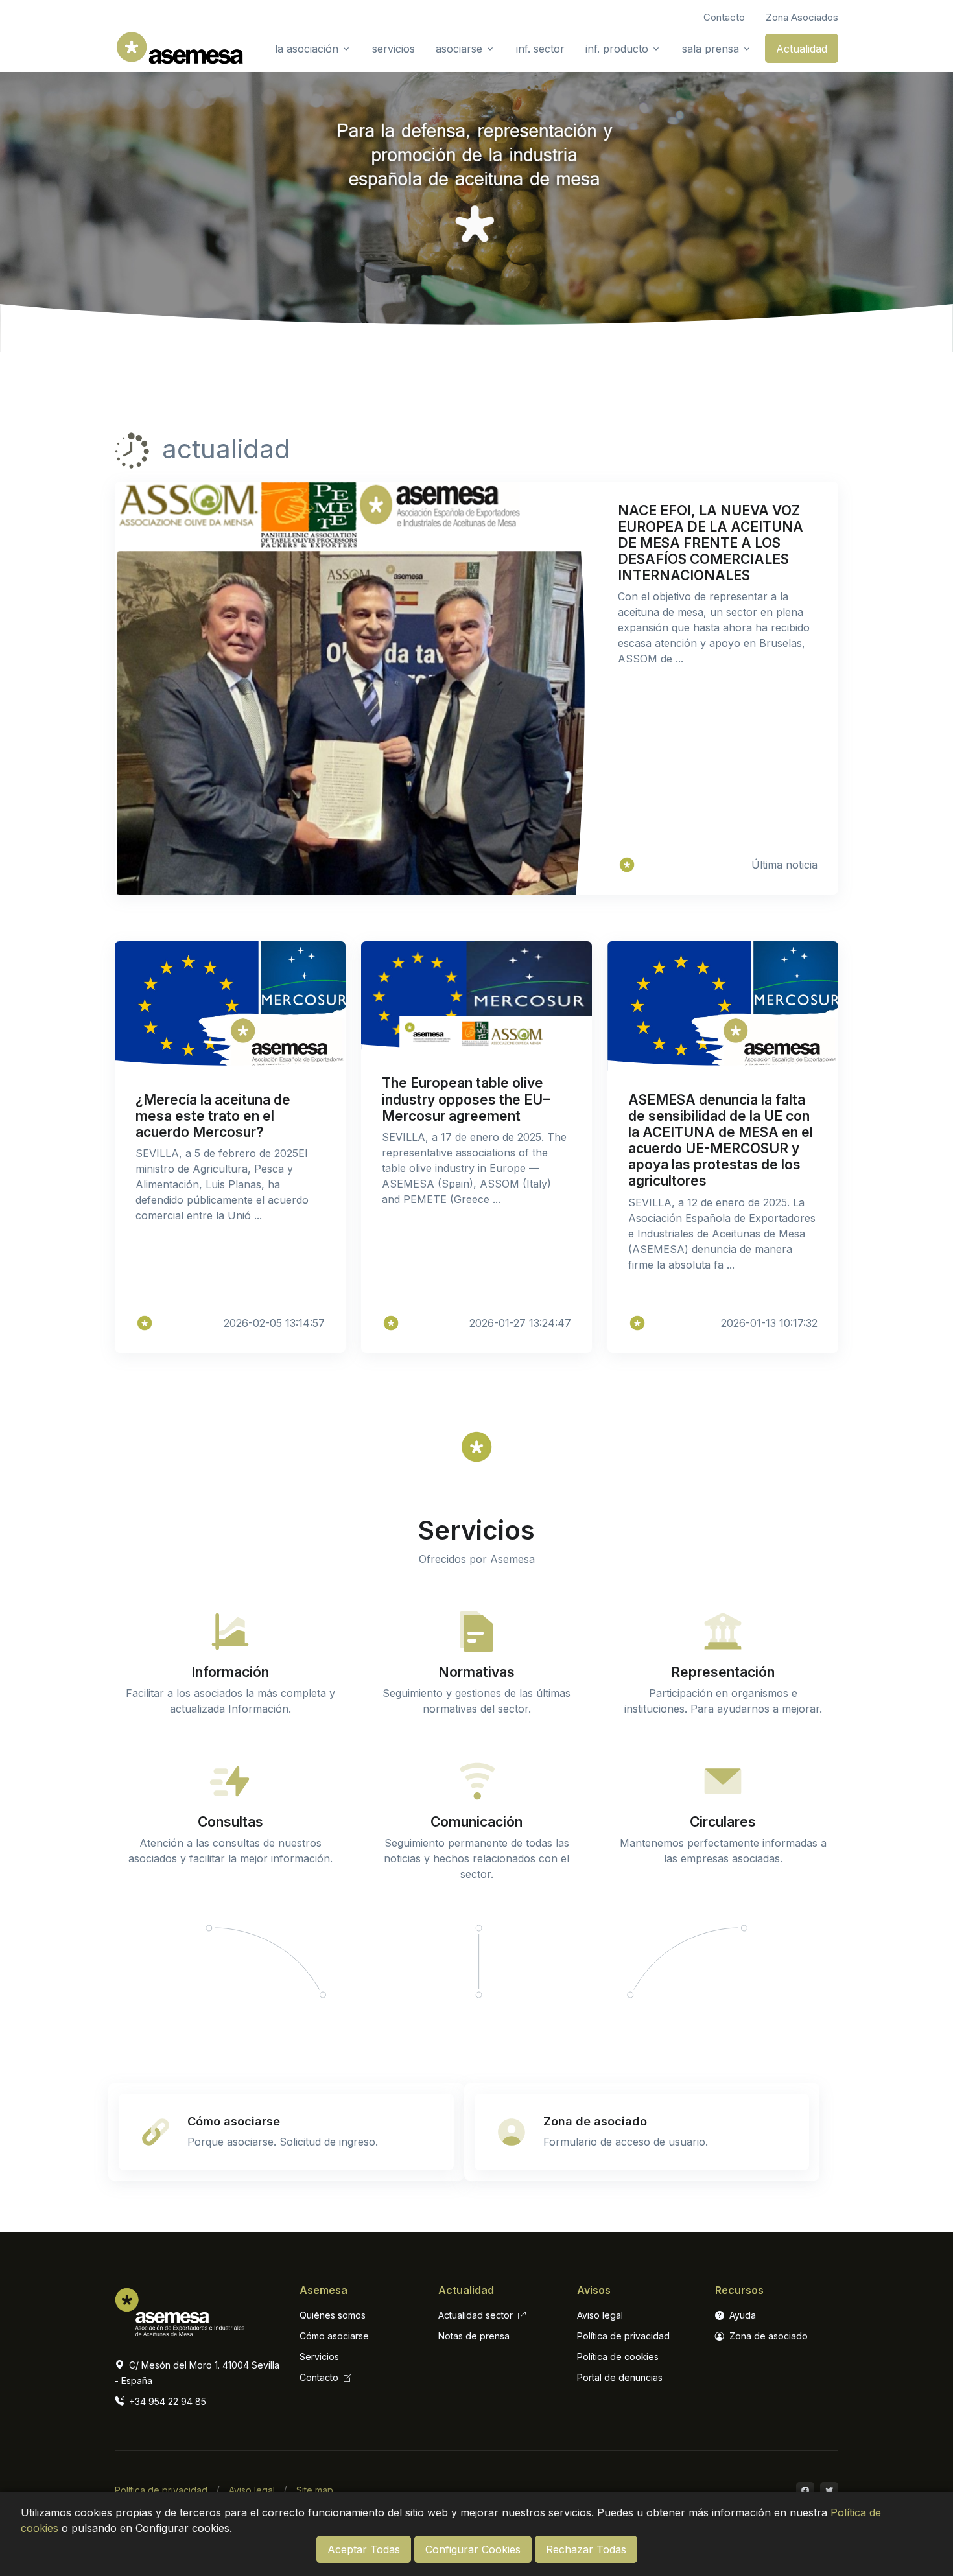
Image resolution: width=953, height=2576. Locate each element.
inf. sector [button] (540, 49)
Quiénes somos (333, 2315)
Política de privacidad (623, 2336)
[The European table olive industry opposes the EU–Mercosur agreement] (391, 1323)
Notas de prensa (474, 2336)
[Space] (180, 2309)
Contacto (320, 2377)
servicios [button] (394, 49)
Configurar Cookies (473, 2549)
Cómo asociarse (334, 2336)
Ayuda (741, 2315)
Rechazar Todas (586, 2549)
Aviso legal (600, 2315)
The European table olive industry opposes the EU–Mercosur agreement (466, 1099)
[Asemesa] (627, 865)
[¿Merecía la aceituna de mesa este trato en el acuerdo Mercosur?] (145, 1323)
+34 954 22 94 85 (166, 2401)
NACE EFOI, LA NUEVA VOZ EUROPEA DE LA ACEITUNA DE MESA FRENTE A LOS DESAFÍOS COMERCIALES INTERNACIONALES (711, 543)
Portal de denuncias (620, 2377)
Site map (315, 2490)
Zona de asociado (767, 2336)
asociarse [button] (459, 49)
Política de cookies (618, 2357)
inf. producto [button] (617, 49)
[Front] (180, 48)
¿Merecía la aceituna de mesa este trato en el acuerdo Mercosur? (213, 1116)
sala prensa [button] (711, 49)
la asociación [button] (307, 49)
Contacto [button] (724, 17)
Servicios (319, 2357)
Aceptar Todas (364, 2549)
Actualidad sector (477, 2315)
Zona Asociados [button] (802, 17)
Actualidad (802, 49)
